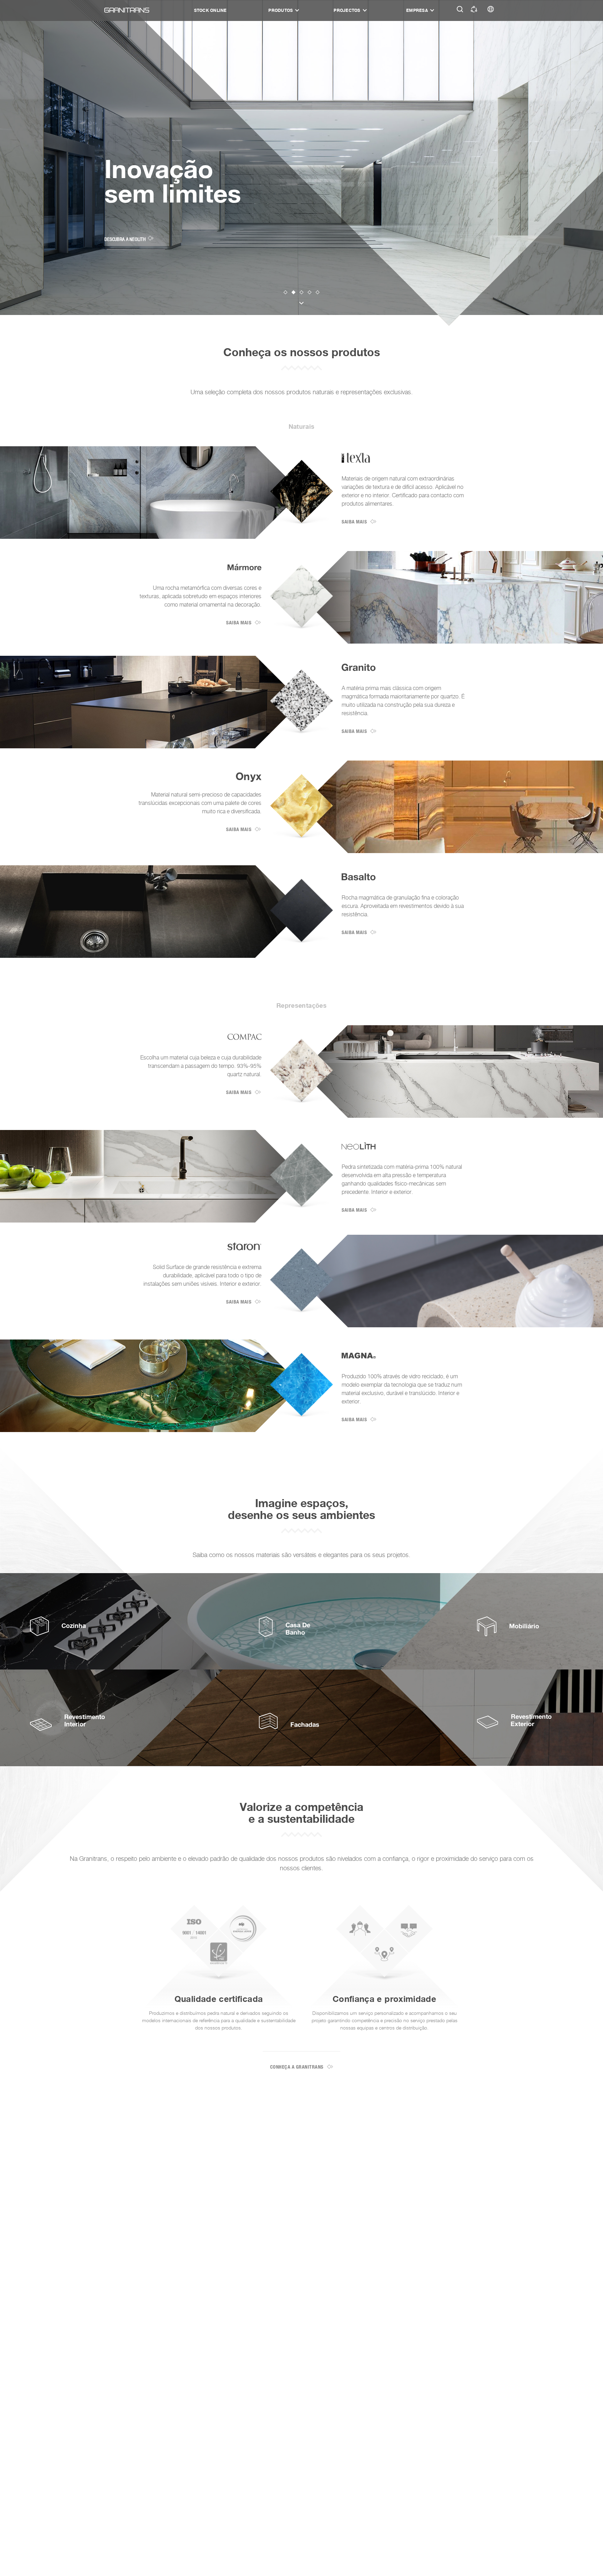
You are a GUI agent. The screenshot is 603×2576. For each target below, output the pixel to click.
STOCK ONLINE (210, 10)
